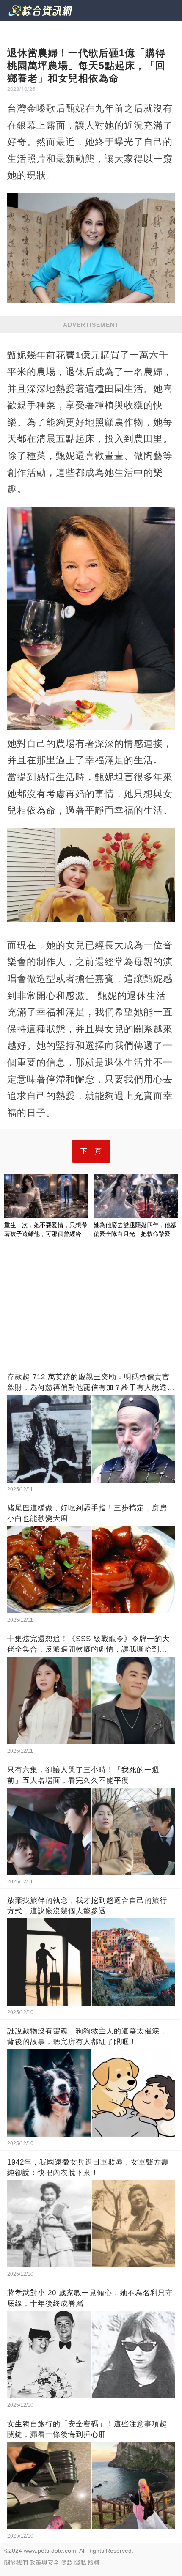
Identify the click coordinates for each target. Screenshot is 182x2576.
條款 (67, 2562)
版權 (94, 2562)
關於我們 (16, 2562)
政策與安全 (44, 2562)
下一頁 (91, 1151)
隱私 (80, 2562)
